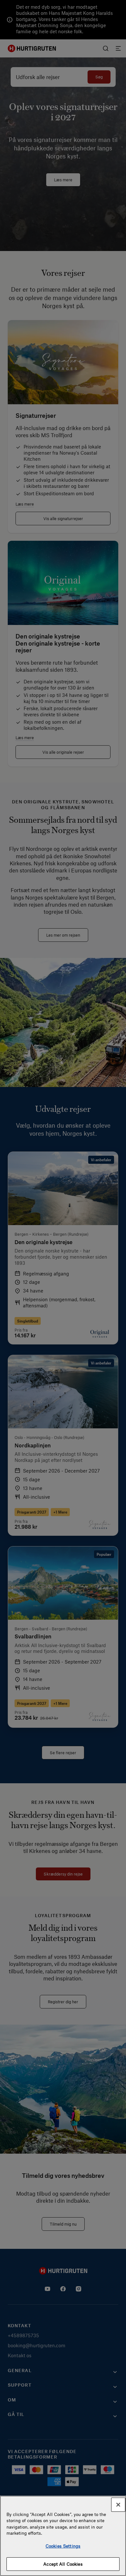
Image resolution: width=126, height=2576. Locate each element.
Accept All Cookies (63, 2564)
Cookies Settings (63, 2546)
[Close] (118, 2505)
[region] (63, 2536)
